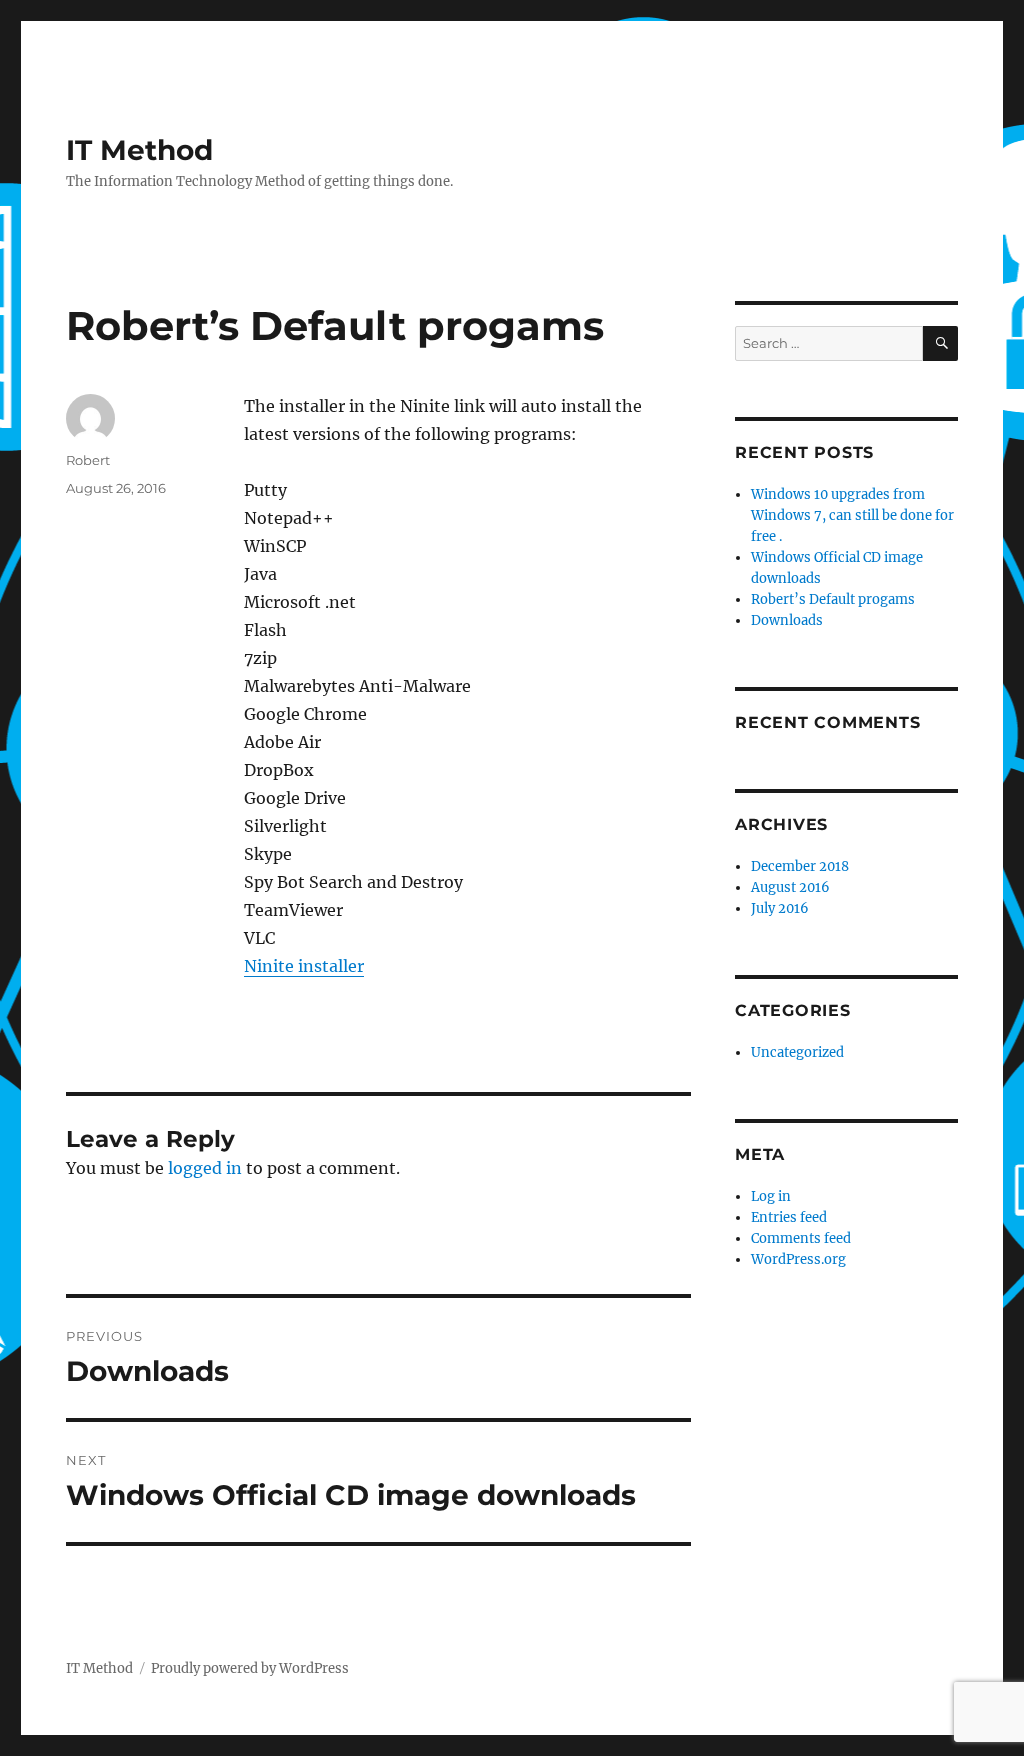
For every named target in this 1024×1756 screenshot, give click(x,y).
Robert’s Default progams (833, 599)
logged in (205, 1168)
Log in (771, 1196)
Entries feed (789, 1217)
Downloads (787, 620)
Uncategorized (797, 1052)
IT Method (139, 150)
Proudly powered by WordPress (250, 1668)
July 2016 (780, 908)
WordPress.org (798, 1259)
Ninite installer (304, 966)
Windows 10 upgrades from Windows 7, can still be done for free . (852, 515)
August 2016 (790, 887)
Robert (88, 460)
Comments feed (801, 1238)
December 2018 (800, 866)
